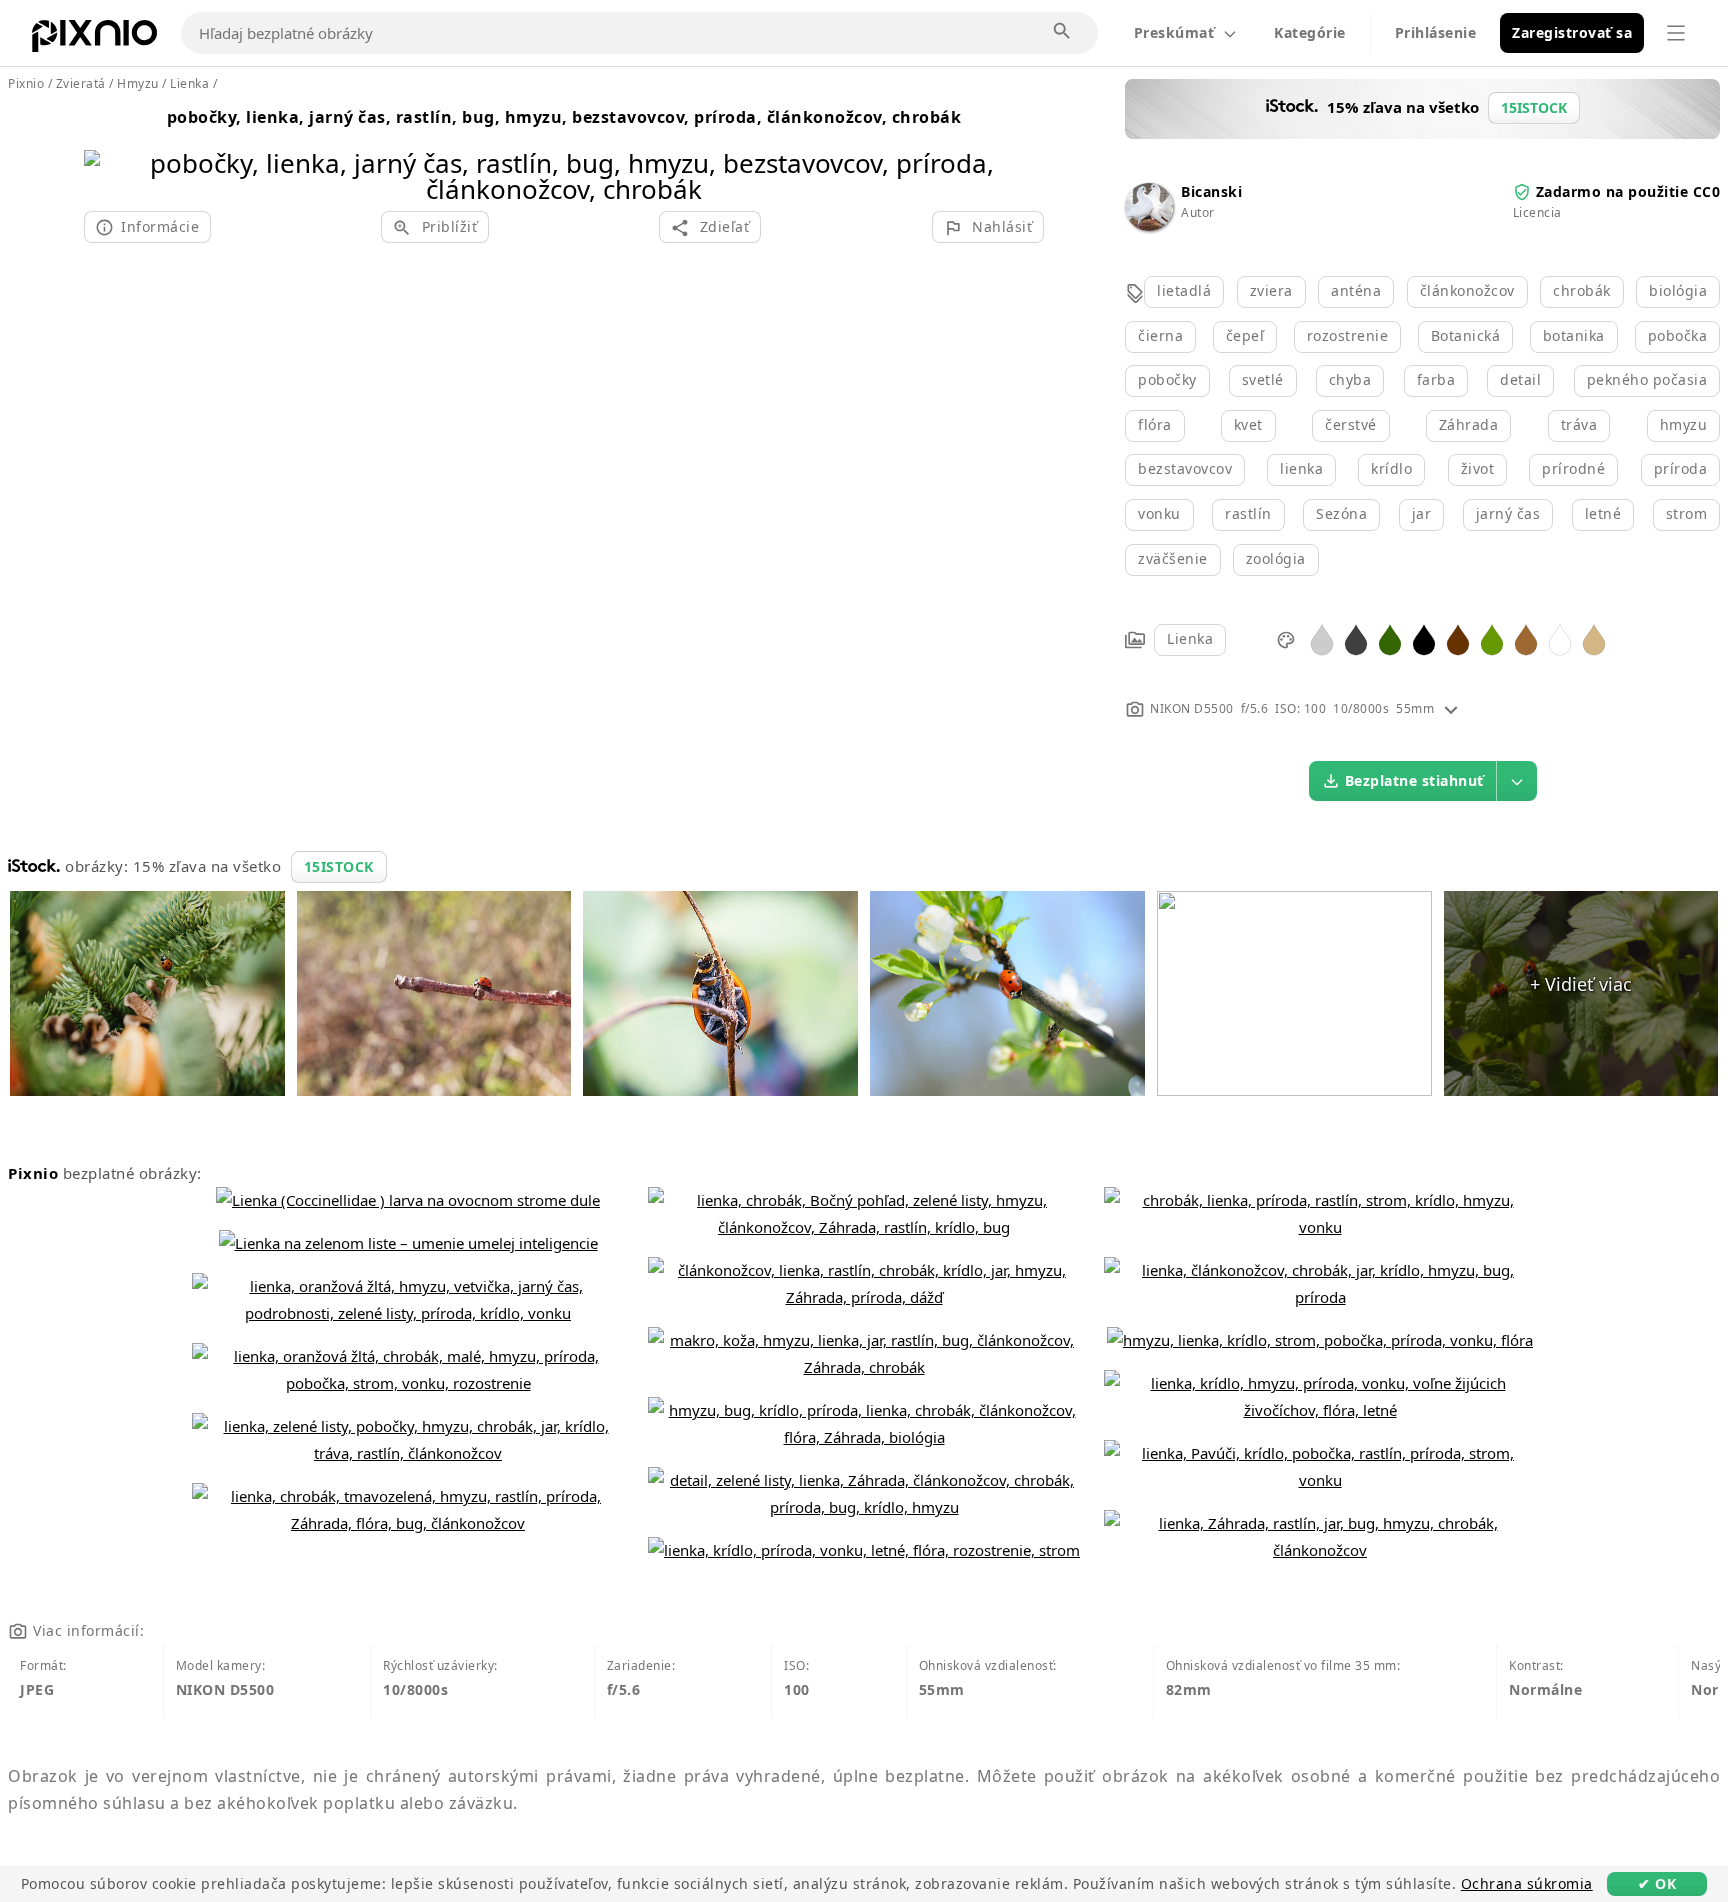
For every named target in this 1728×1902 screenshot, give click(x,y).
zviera (1271, 290)
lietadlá (1184, 290)
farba (1436, 379)
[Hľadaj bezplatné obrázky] (1063, 32)
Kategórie (1310, 32)
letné (1603, 513)
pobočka (1678, 335)
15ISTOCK (339, 866)
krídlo (1391, 468)
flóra (1155, 424)
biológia (1678, 290)
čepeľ (1245, 335)
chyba (1350, 379)
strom (1687, 513)
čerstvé (1351, 424)
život (1478, 468)
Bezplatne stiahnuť (1414, 780)
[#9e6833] (1526, 638)
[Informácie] (1451, 708)
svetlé (1263, 379)
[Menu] (1676, 33)
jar (1422, 513)
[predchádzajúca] (106, 150)
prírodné (1573, 468)
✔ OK (1657, 1883)
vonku (1159, 513)
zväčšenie (1173, 558)
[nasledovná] (1021, 150)
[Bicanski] (1149, 225)
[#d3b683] (1594, 638)
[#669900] (1492, 638)
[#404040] (1356, 638)
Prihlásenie (1436, 32)
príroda (1681, 468)
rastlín (1248, 513)
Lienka (1190, 638)
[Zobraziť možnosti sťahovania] (1517, 781)
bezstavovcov (1185, 468)
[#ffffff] (1560, 638)
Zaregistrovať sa (1572, 32)
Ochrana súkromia (1527, 1883)
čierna (1160, 335)
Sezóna (1341, 513)
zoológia (1276, 558)
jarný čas (1508, 513)
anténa (1356, 290)
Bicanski (1211, 191)
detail (1520, 379)
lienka (1301, 468)
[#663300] (1458, 638)
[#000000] (1424, 638)
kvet (1248, 424)
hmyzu (1684, 424)
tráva (1579, 424)
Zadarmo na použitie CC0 (1628, 191)
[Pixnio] (94, 40)
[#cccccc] (1322, 638)
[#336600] (1390, 638)
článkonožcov (1467, 290)
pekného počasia (1647, 379)
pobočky (1167, 379)
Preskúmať (1174, 32)
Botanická (1466, 335)
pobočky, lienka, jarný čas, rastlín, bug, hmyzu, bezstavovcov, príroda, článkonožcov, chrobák (564, 117)
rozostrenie (1348, 335)
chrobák (1582, 290)
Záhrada (1469, 424)
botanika (1574, 335)
